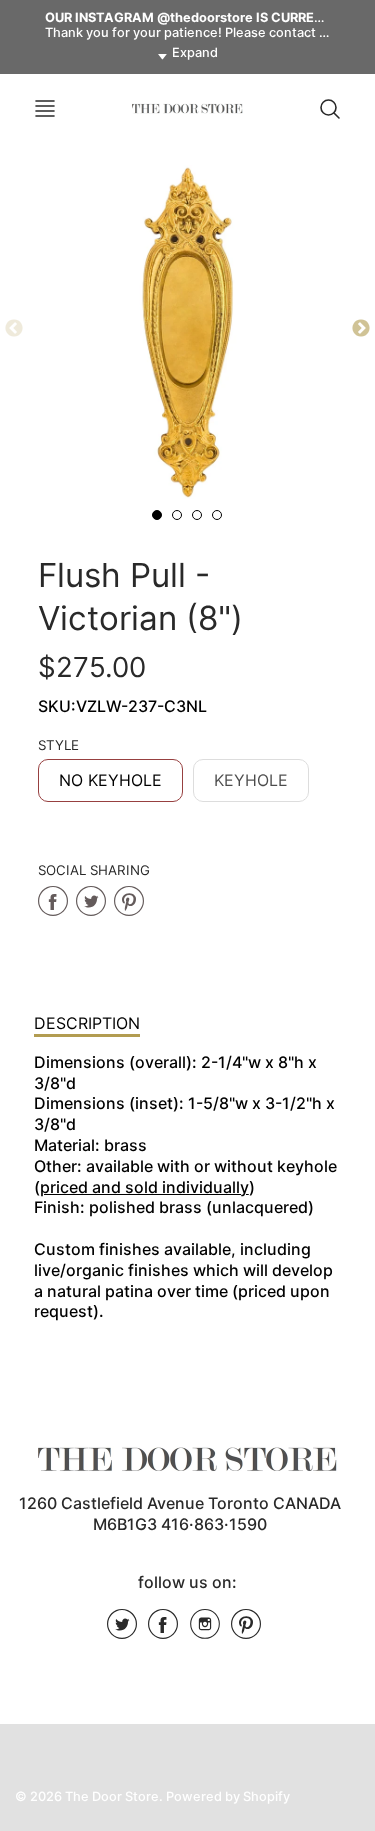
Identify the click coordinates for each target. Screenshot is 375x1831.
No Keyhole (110, 780)
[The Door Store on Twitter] (122, 1631)
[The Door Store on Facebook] (163, 1631)
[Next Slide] (361, 329)
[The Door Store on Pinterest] (246, 1631)
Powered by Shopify (228, 1796)
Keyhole (251, 780)
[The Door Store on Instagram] (205, 1631)
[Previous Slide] (14, 329)
